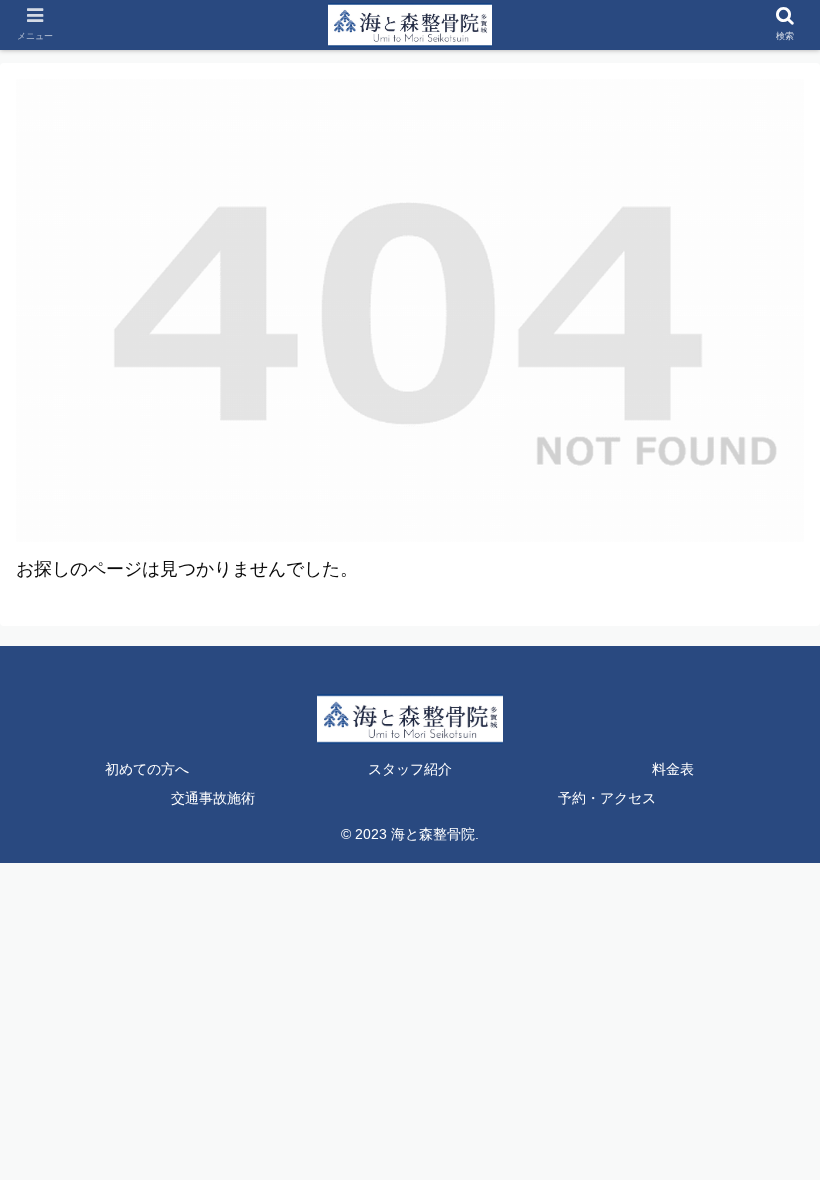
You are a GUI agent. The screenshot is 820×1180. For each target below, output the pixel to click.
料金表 (673, 769)
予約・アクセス (607, 798)
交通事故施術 (213, 798)
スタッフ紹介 (410, 769)
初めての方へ (147, 769)
